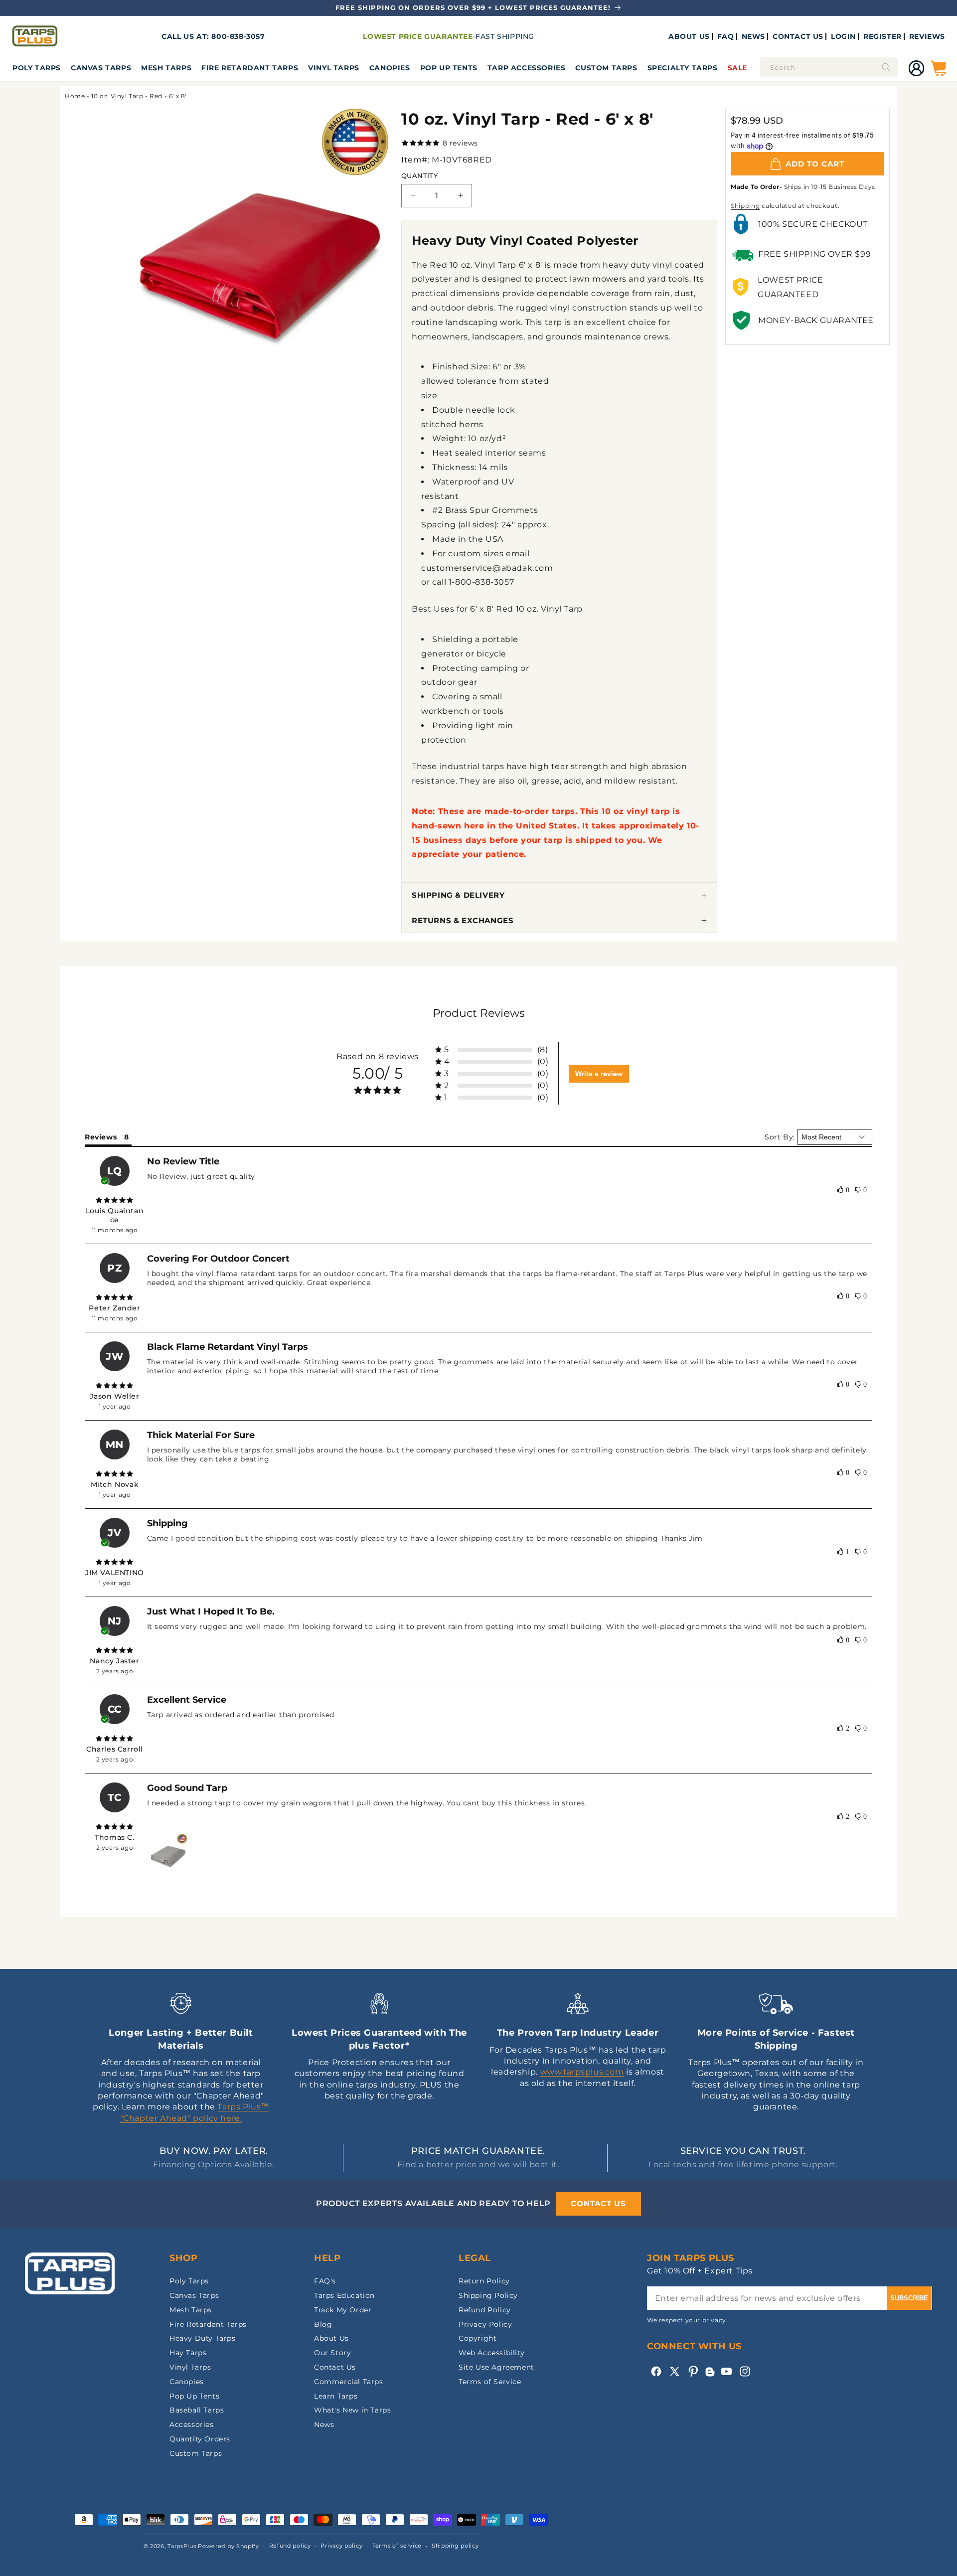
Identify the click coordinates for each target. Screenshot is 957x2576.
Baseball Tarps (197, 2410)
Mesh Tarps (166, 68)
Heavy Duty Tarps (203, 2338)
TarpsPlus (182, 2546)
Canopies (390, 68)
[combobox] (829, 67)
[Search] (886, 67)
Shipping (745, 206)
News (324, 2424)
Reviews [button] (101, 1137)
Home (75, 96)
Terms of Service (490, 2382)
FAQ (726, 36)
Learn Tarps (336, 2396)
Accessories (192, 2424)
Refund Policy (485, 2310)
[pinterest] (693, 2371)
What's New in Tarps (352, 2410)
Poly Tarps (37, 68)
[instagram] (745, 2371)
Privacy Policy (485, 2324)
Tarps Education (344, 2295)
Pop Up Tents (449, 68)
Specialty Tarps (683, 68)
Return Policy (484, 2281)
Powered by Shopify (229, 2546)
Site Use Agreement (496, 2367)
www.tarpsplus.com (582, 2072)
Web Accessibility (491, 2353)
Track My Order (343, 2310)
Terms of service (397, 2546)
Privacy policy (341, 2546)
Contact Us (335, 2367)
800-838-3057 (238, 36)
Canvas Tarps (101, 68)
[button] (37, 68)
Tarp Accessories (527, 68)
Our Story (332, 2353)
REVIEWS (927, 36)
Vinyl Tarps (334, 68)
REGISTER (882, 36)
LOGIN (843, 36)
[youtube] (726, 2371)
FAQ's (325, 2281)
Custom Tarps (196, 2453)
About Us (331, 2338)
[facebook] (656, 2371)
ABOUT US (689, 36)
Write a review (599, 1074)
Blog (323, 2324)
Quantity (419, 175)
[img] (115, 1200)
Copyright (478, 2338)
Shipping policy (455, 2546)
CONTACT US (798, 36)
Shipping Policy (488, 2295)
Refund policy (290, 2546)
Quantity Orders (200, 2439)
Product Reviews (479, 1013)
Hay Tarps (188, 2353)
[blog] (710, 2376)
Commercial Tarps (349, 2382)
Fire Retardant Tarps (250, 68)
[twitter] (675, 2371)
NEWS (753, 36)
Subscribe (909, 2298)
